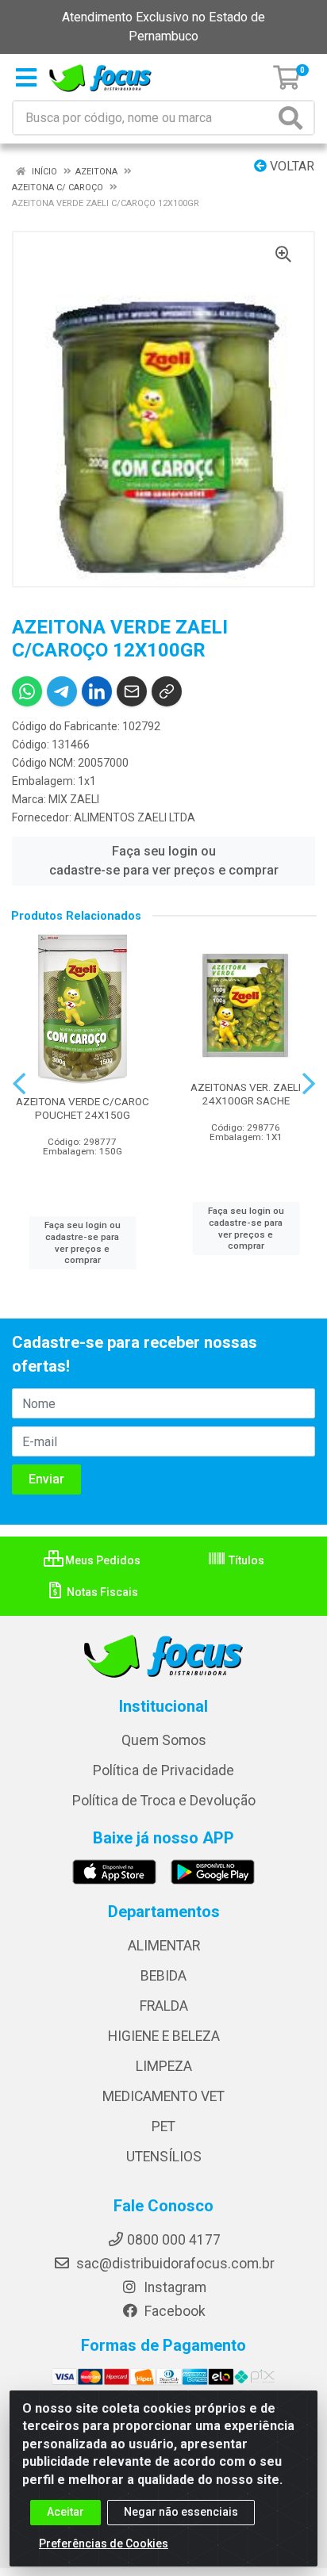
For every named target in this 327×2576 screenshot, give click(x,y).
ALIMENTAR (164, 1946)
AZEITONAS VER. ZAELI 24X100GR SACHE (246, 1094)
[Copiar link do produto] (167, 691)
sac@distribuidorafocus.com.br (174, 2264)
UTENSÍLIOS (164, 2157)
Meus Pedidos (102, 1560)
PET (163, 2126)
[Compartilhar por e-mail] (132, 691)
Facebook (173, 2311)
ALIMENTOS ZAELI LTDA (135, 817)
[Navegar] (19, 1084)
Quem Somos (164, 1740)
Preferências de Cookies (104, 2543)
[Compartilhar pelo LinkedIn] (97, 691)
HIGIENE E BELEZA (164, 2036)
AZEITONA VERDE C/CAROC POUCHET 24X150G (83, 1108)
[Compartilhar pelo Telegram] (62, 691)
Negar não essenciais (181, 2512)
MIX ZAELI (74, 799)
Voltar (290, 166)
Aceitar (65, 2512)
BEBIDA (163, 1976)
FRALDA (164, 2006)
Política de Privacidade (163, 1770)
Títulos (245, 1560)
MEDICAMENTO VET (163, 2096)
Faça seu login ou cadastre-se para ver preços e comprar (164, 861)
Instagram (173, 2287)
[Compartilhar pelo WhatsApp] (27, 691)
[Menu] (26, 78)
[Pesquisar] (294, 118)
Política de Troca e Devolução (164, 1801)
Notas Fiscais (101, 1592)
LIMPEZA (164, 2066)
